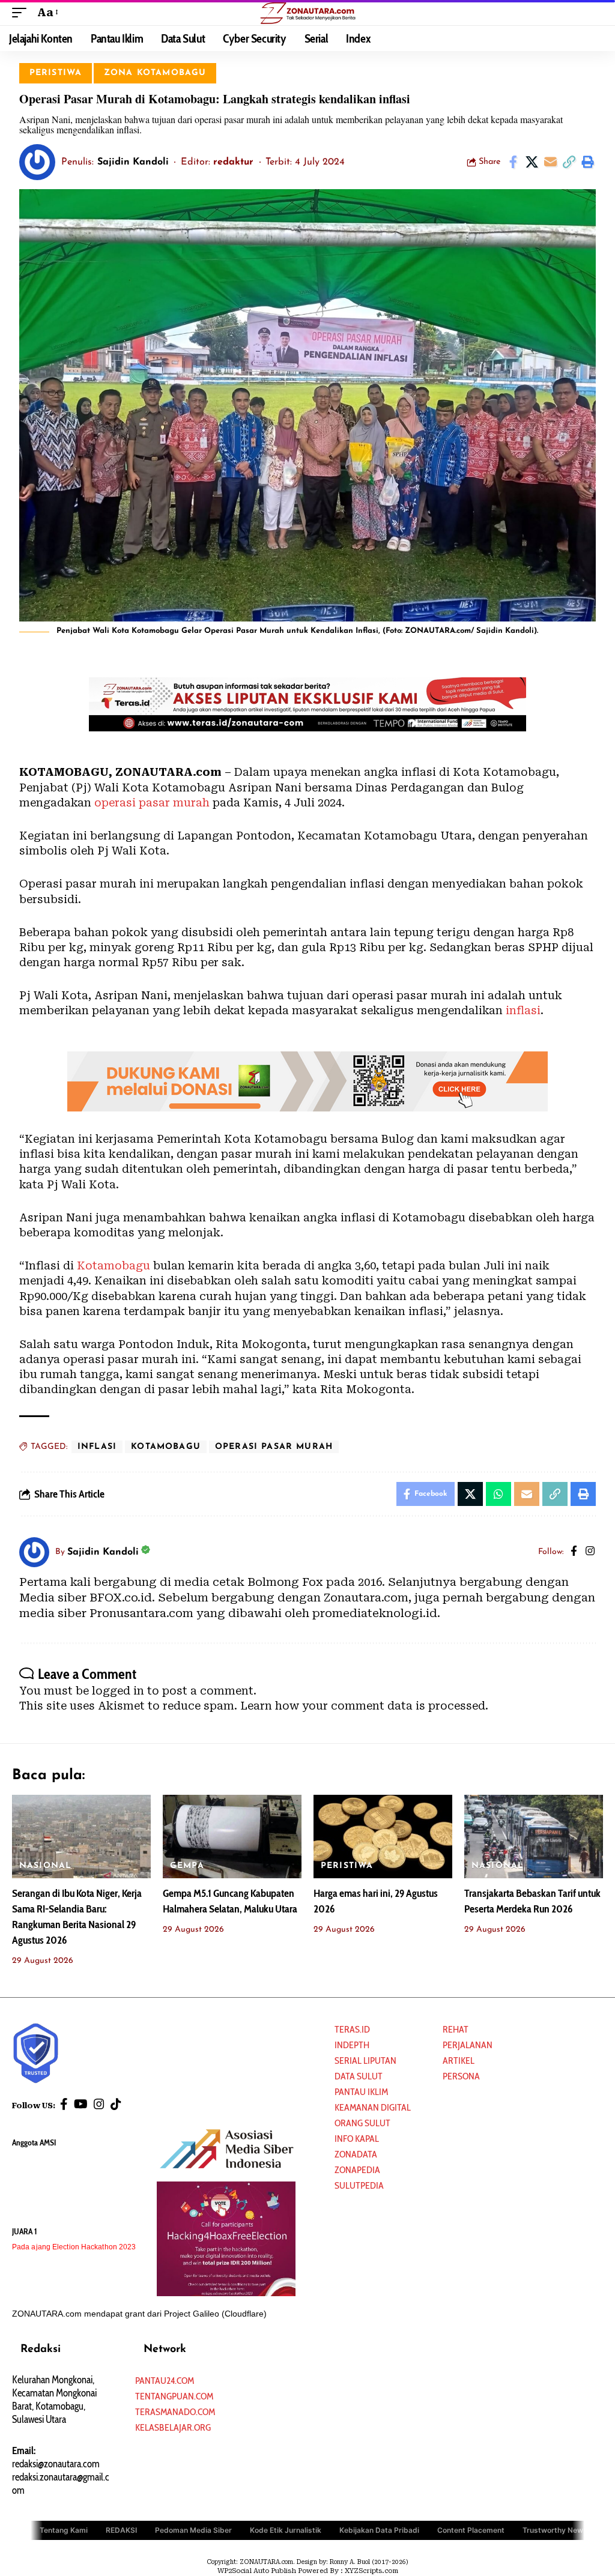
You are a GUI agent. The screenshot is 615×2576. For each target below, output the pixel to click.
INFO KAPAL (357, 2139)
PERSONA (461, 2076)
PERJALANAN (468, 2045)
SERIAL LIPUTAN (365, 2060)
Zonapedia (357, 2170)
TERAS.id (352, 2029)
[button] (22, 12)
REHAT (456, 2029)
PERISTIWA (56, 73)
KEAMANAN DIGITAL (373, 2107)
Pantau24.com (165, 2381)
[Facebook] (574, 1552)
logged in (118, 1691)
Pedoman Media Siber (193, 2530)
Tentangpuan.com (174, 2396)
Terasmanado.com (175, 2412)
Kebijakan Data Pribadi (379, 2530)
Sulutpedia (359, 2185)
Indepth (352, 2045)
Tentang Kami (64, 2530)
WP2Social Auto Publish (257, 2571)
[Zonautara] (307, 13)
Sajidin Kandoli (133, 162)
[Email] (550, 162)
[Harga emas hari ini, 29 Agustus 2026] (383, 1837)
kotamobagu (166, 1447)
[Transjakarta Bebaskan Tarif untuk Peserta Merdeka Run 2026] (534, 1837)
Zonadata (356, 2154)
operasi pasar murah (152, 803)
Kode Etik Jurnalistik (286, 2530)
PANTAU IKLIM (361, 2092)
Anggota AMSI (34, 2142)
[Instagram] (590, 1552)
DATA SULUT (359, 2076)
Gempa (187, 1866)
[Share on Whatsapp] (498, 1494)
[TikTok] (116, 2104)
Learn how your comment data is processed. (364, 1706)
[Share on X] (532, 162)
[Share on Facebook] (513, 162)
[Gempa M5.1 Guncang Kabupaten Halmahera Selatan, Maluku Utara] (232, 1837)
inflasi (522, 1010)
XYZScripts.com (371, 2571)
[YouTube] (81, 2104)
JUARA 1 (25, 2231)
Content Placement (471, 2530)
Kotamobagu (115, 1265)
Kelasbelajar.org (173, 2427)
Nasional (45, 1866)
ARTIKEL (459, 2060)
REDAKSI (121, 2530)
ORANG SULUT (362, 2123)
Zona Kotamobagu (155, 73)
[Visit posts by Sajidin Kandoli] (37, 162)
